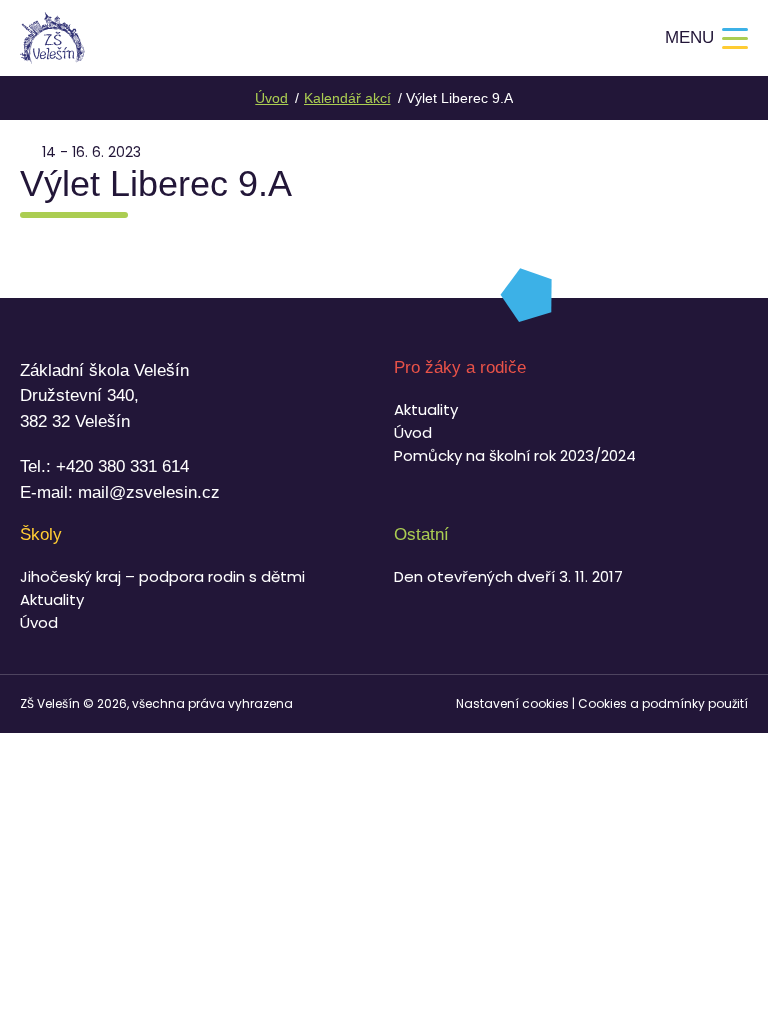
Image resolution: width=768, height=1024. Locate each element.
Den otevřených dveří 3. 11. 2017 (508, 576)
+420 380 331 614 (122, 466)
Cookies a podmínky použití (663, 703)
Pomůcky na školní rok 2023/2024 (515, 455)
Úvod (413, 432)
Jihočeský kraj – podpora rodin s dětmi (162, 576)
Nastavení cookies (512, 703)
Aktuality (426, 409)
